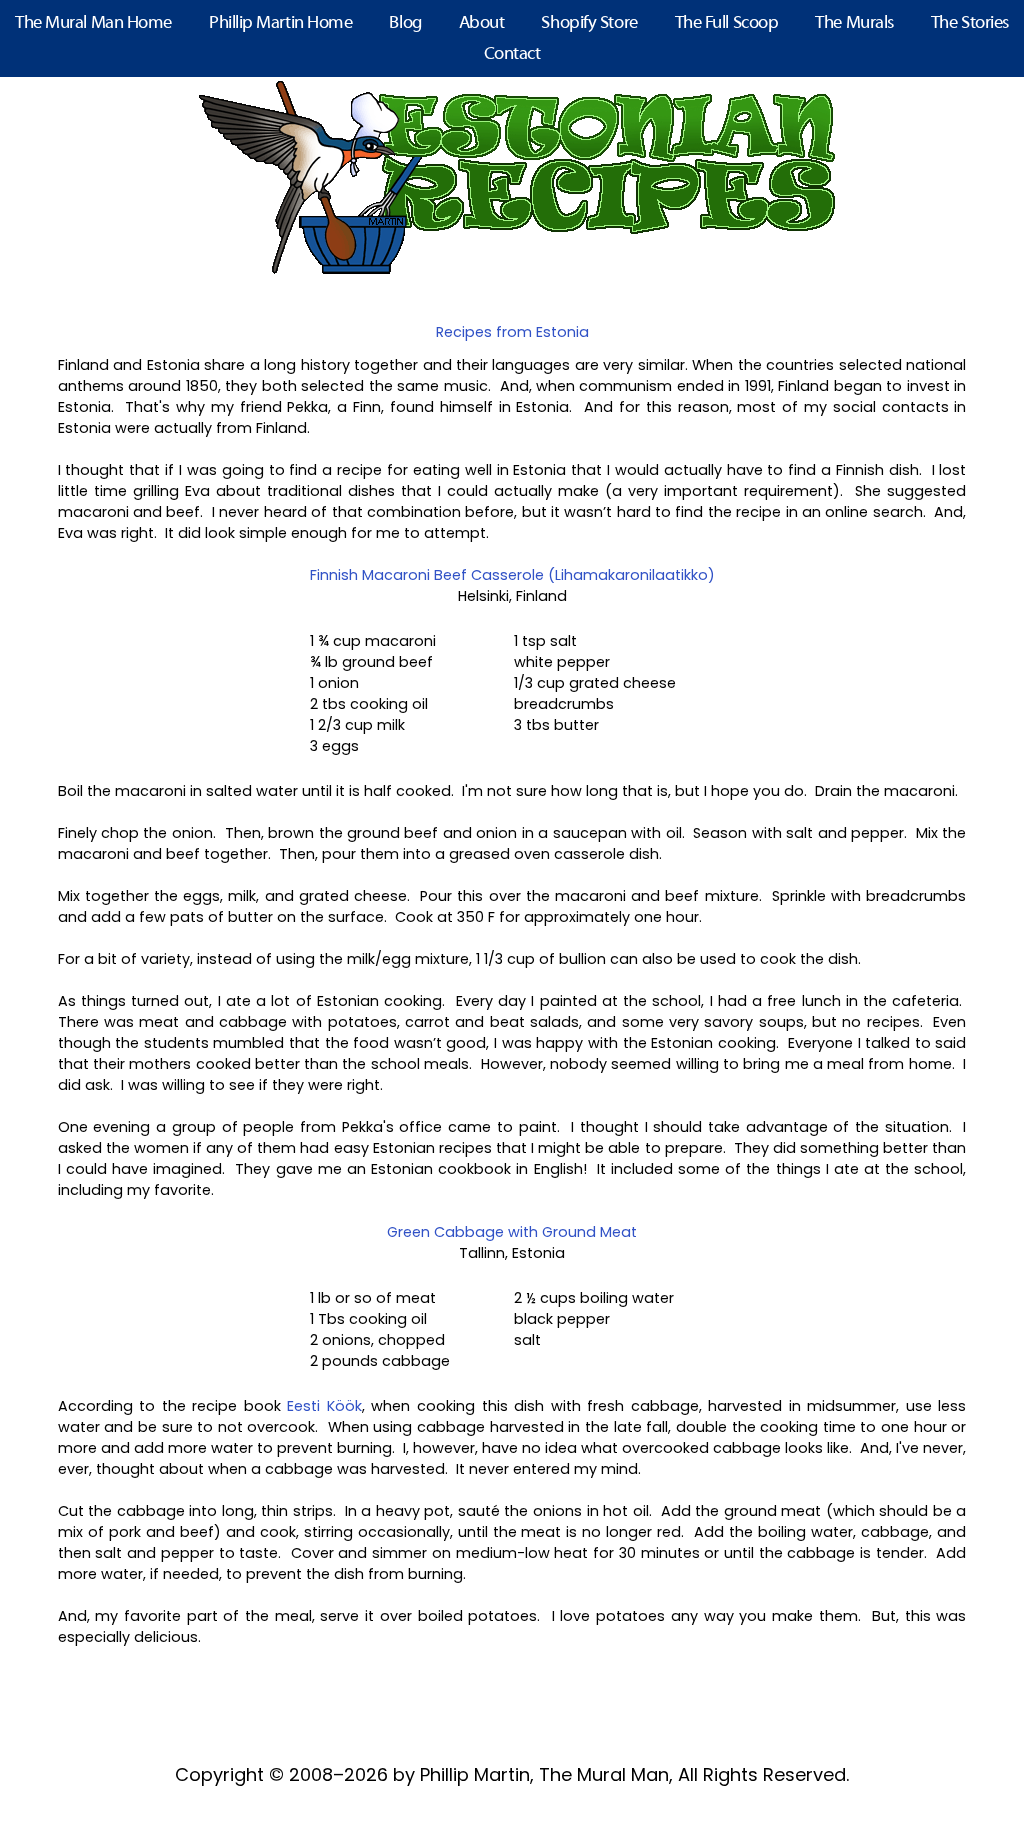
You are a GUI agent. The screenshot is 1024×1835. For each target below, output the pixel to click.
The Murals (854, 23)
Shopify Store (589, 23)
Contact (512, 54)
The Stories (970, 23)
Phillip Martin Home (280, 23)
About (482, 23)
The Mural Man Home (93, 23)
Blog (405, 23)
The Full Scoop (727, 23)
